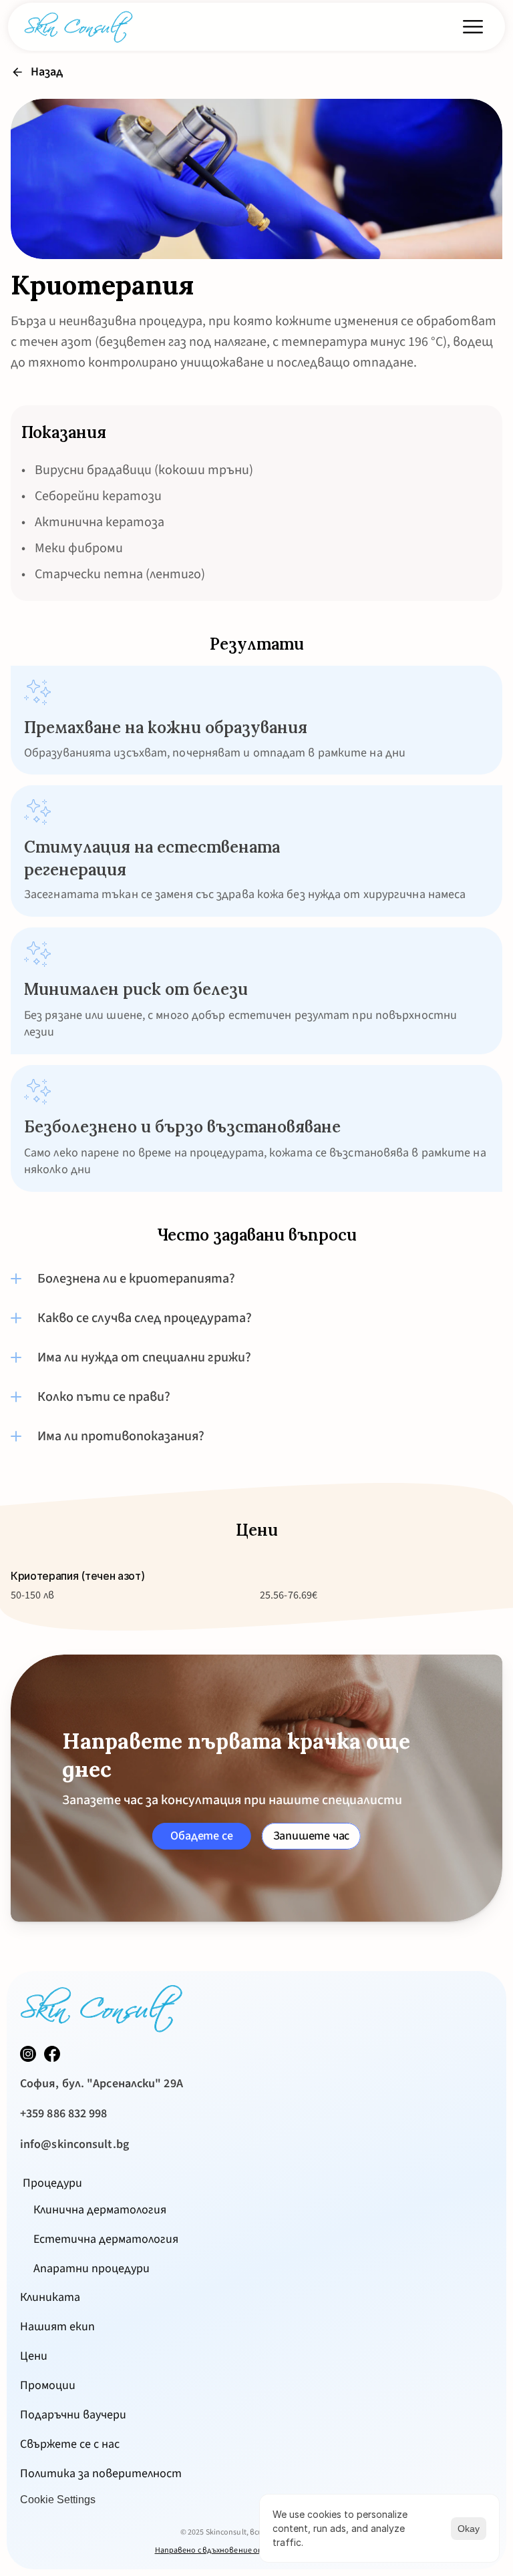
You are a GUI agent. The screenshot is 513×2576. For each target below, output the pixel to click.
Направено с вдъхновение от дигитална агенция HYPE (257, 2550)
